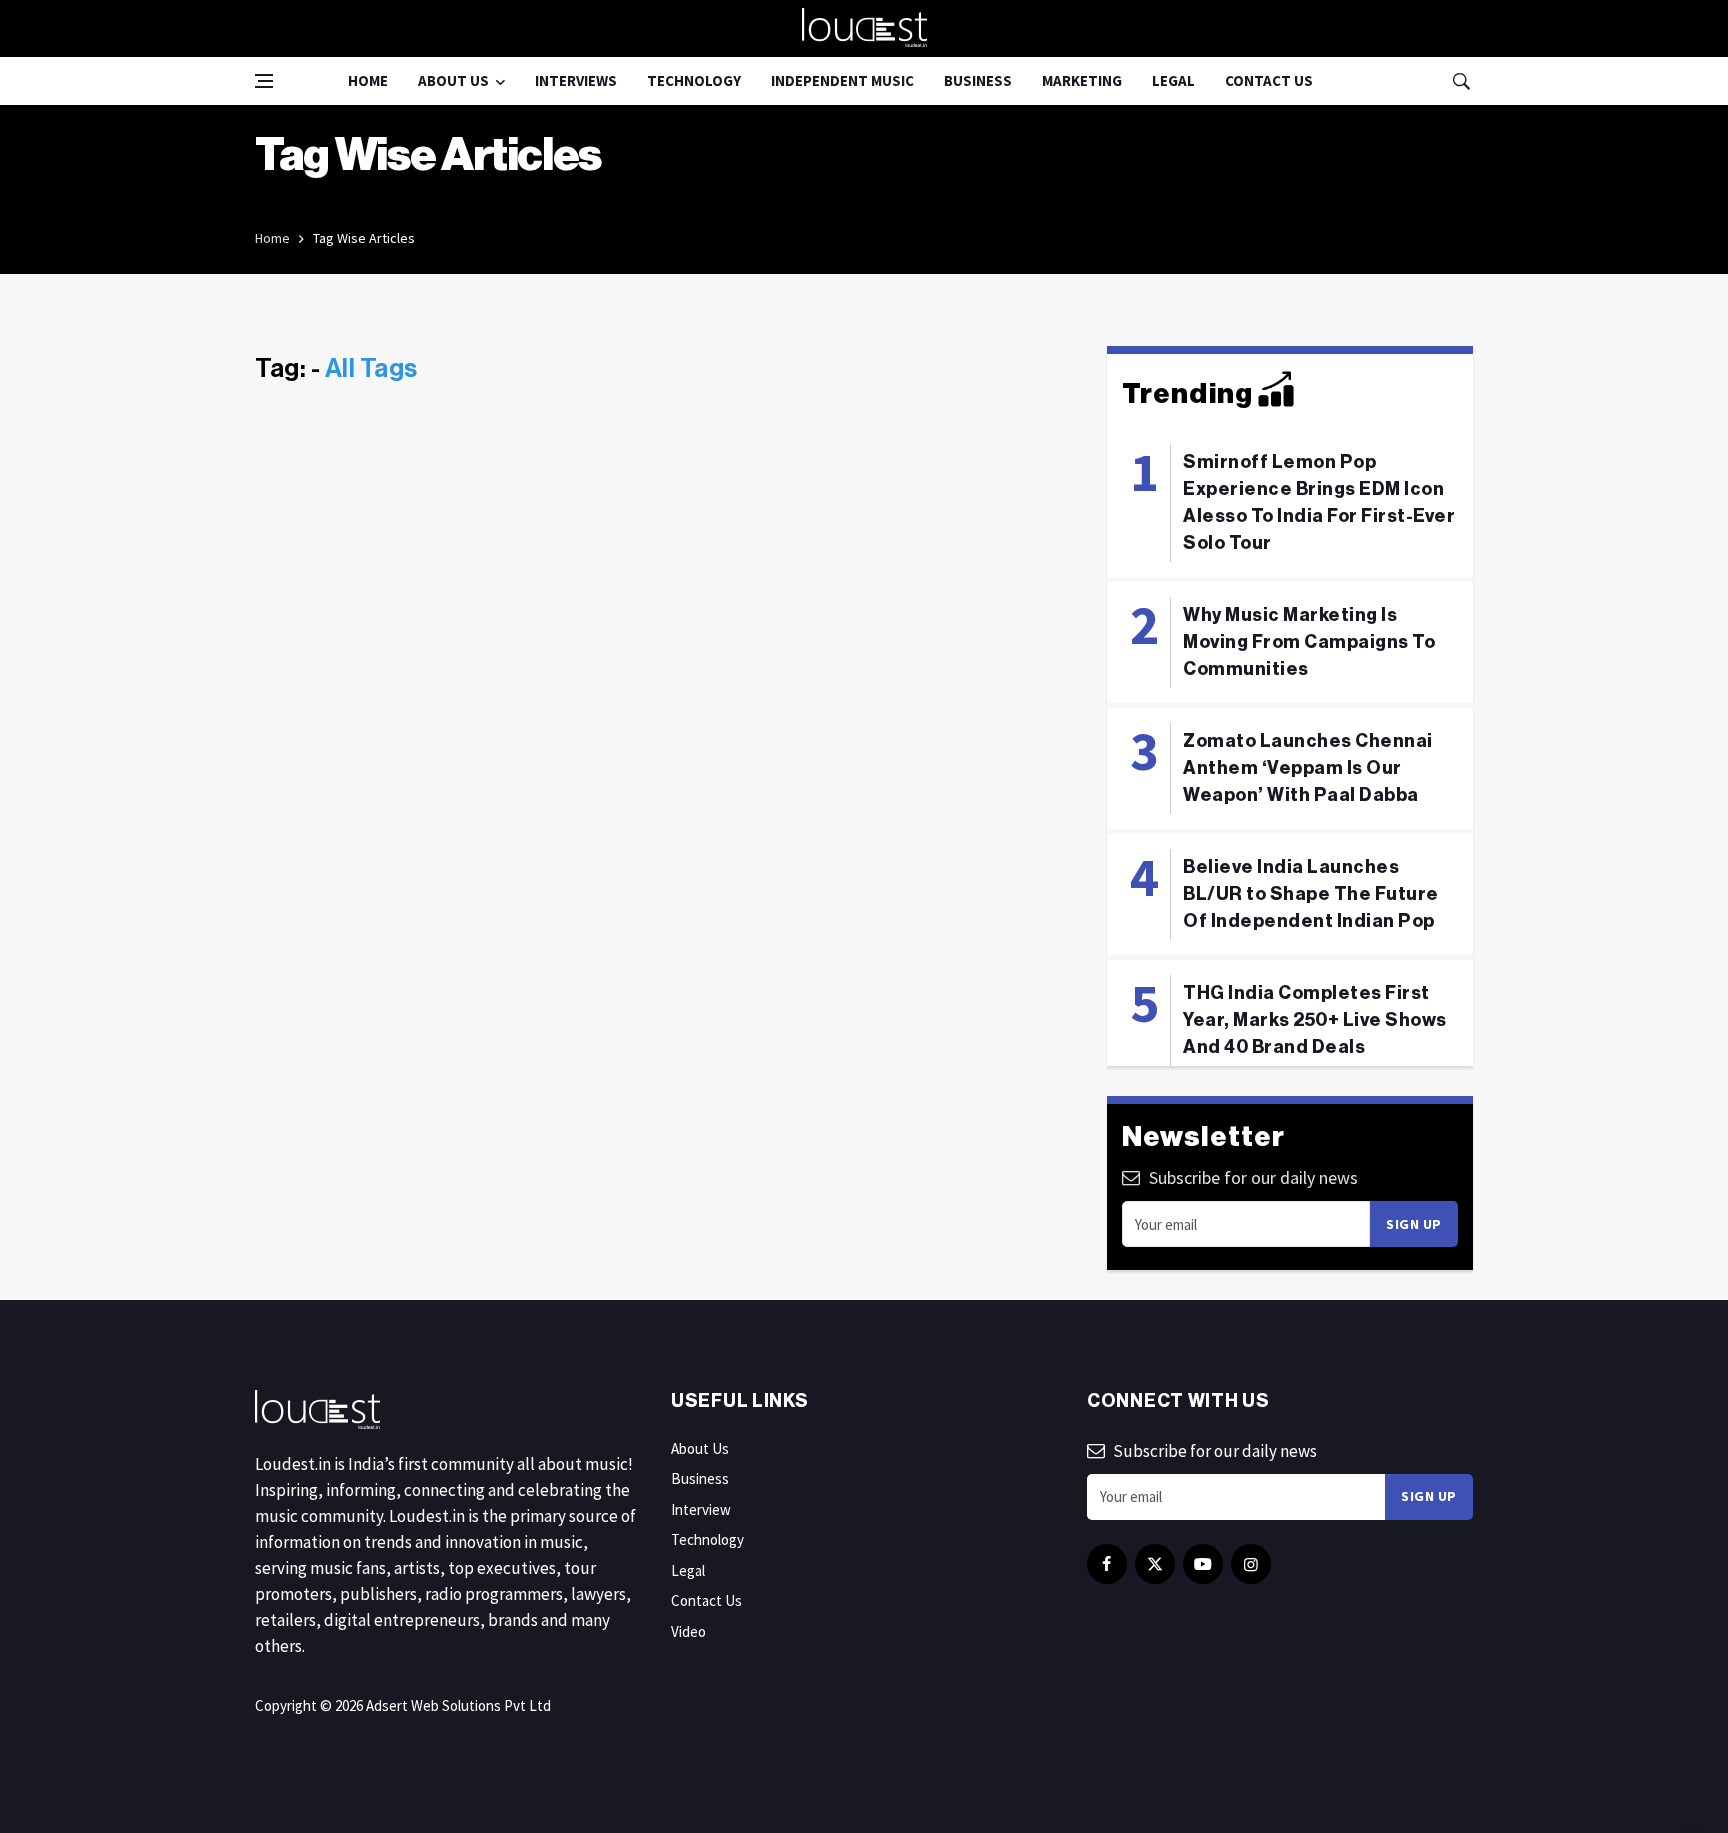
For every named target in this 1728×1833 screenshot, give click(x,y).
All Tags (371, 369)
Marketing (1082, 80)
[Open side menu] (264, 81)
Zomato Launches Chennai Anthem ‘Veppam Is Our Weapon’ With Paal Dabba (1308, 768)
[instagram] (1251, 1564)
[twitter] (1155, 1564)
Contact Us (1269, 80)
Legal (1173, 80)
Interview (701, 1509)
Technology (694, 80)
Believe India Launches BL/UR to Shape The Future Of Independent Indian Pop (1311, 894)
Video (688, 1631)
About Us (453, 80)
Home (368, 80)
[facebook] (1107, 1564)
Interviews (576, 80)
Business (978, 80)
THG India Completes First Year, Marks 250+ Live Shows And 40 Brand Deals (1315, 1020)
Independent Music (842, 80)
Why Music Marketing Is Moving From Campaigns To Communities (1309, 642)
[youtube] (1203, 1564)
